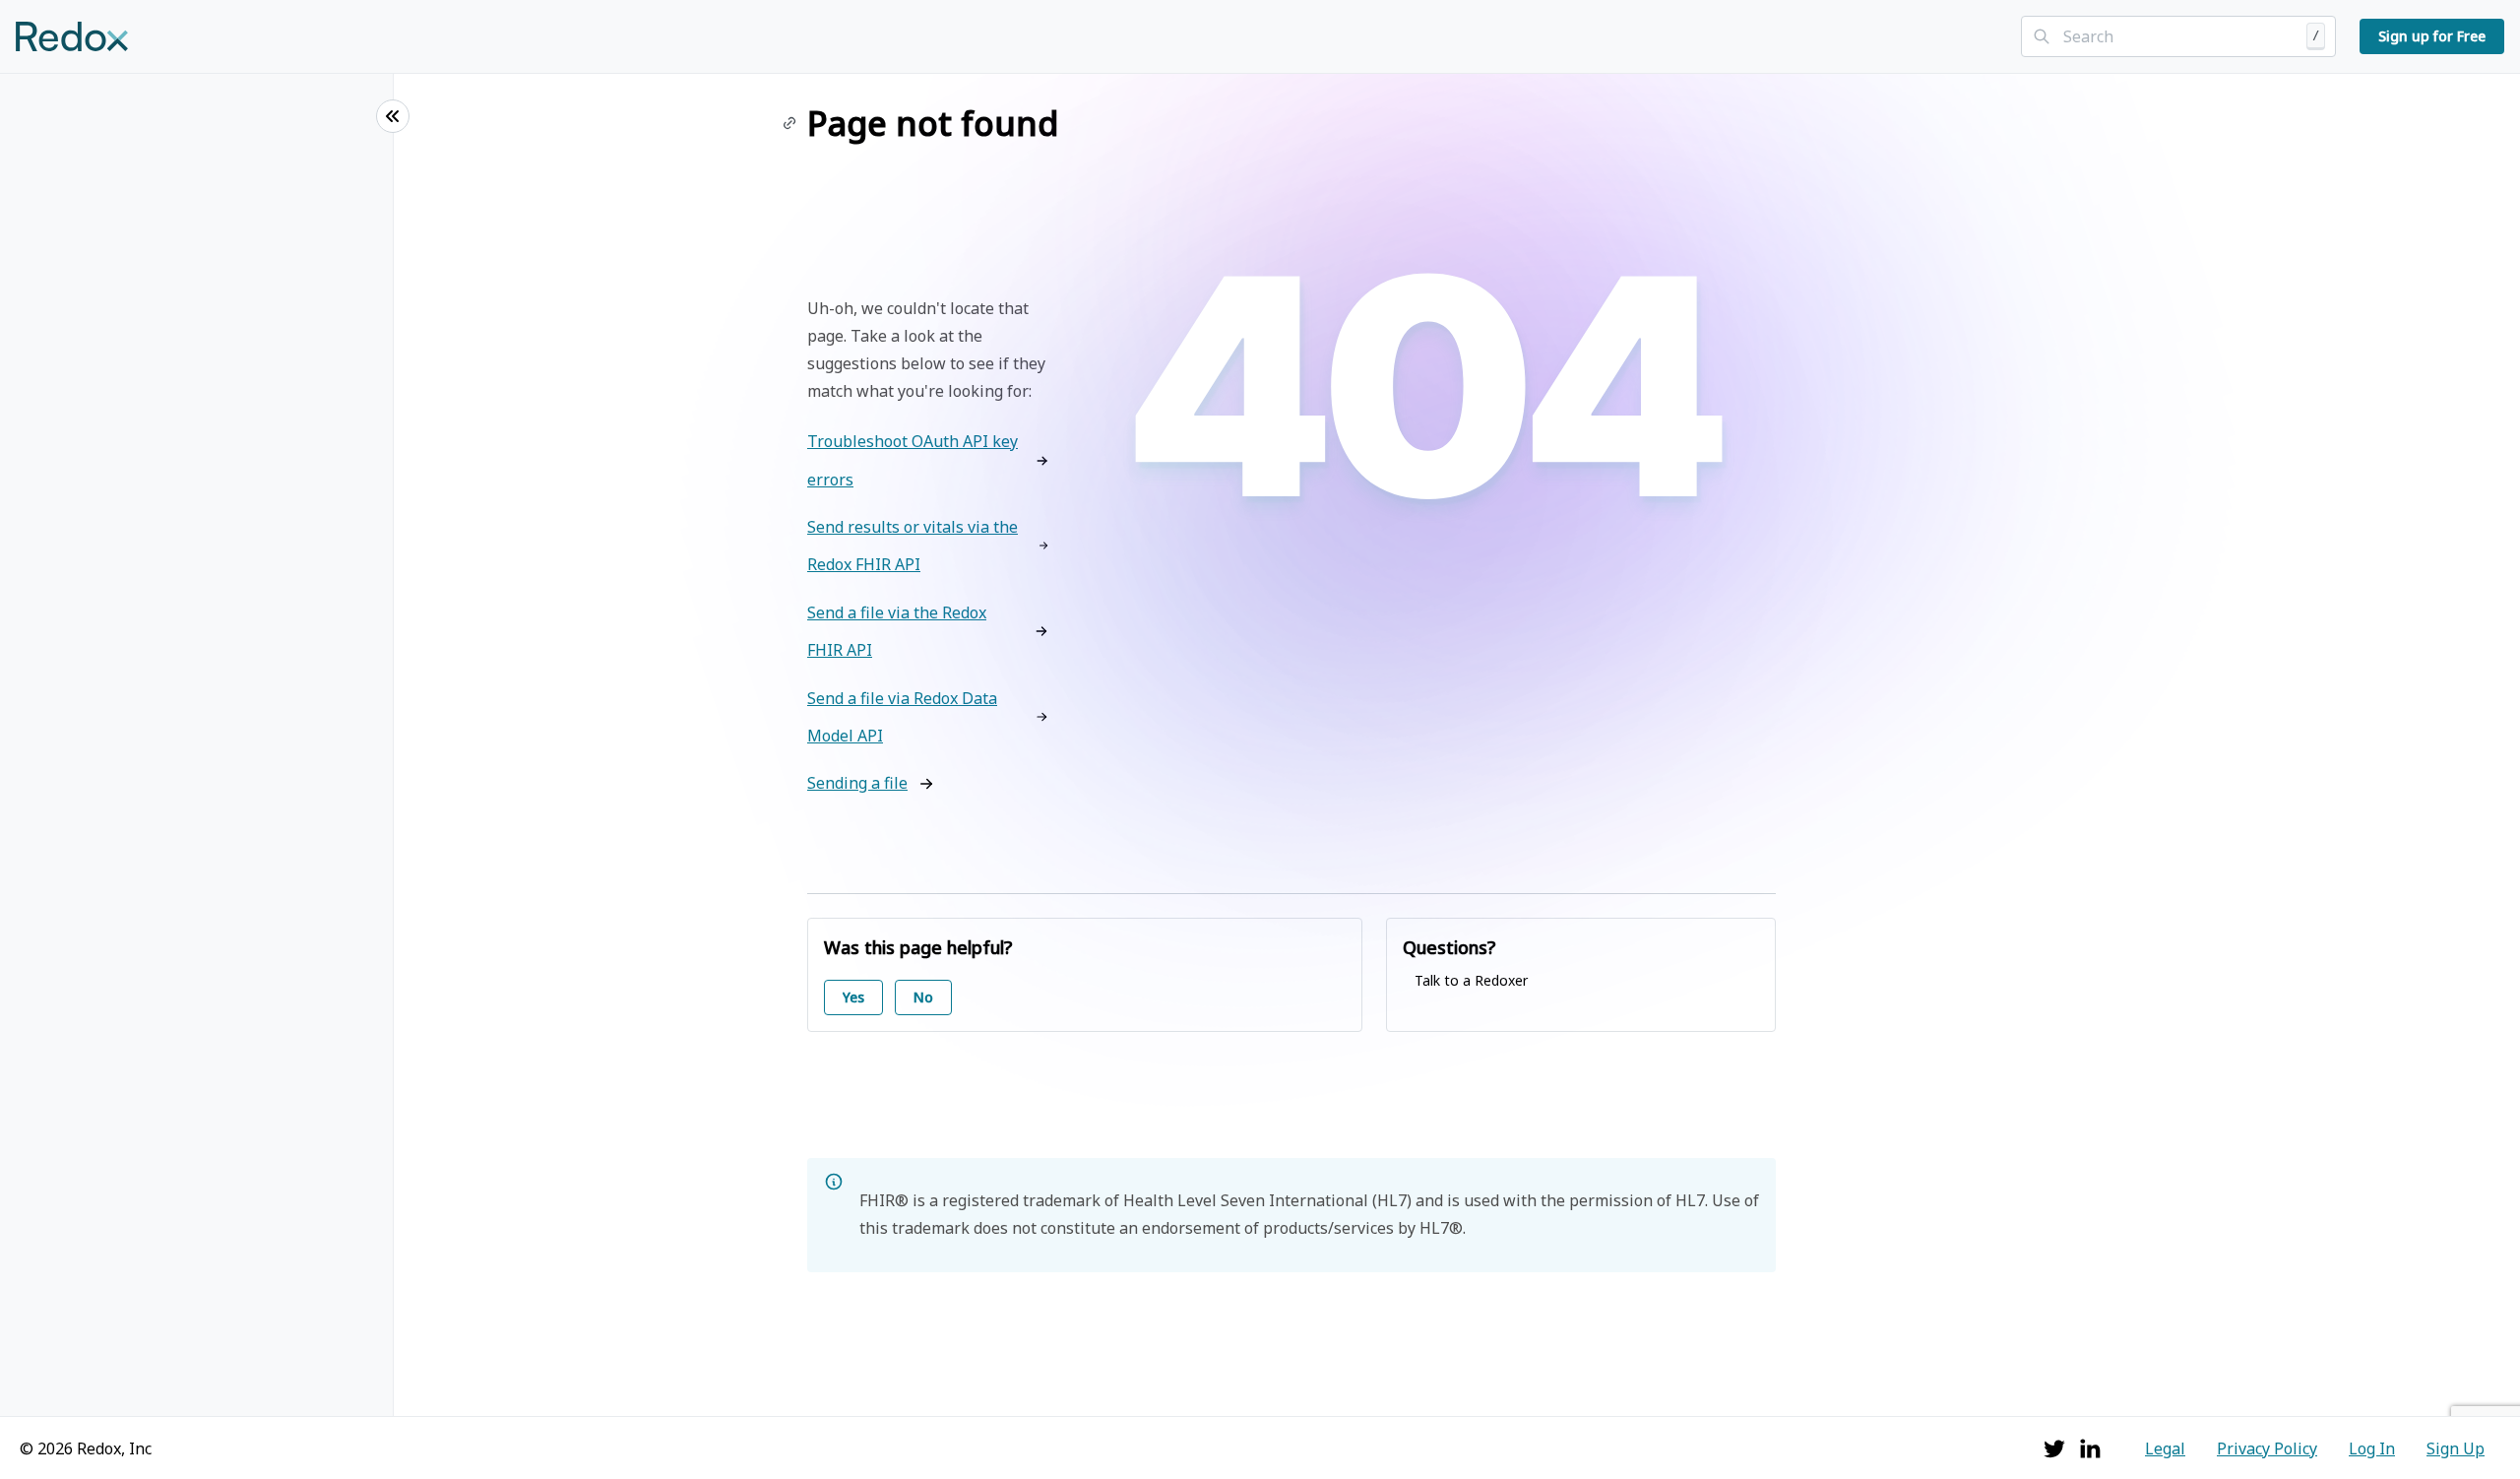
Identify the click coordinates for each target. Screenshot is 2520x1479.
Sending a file (857, 783)
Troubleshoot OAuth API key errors (913, 460)
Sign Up (2456, 1448)
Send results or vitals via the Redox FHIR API (913, 546)
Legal (2165, 1448)
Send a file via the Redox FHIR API (897, 631)
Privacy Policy (2267, 1448)
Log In (2372, 1448)
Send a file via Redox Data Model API (902, 717)
